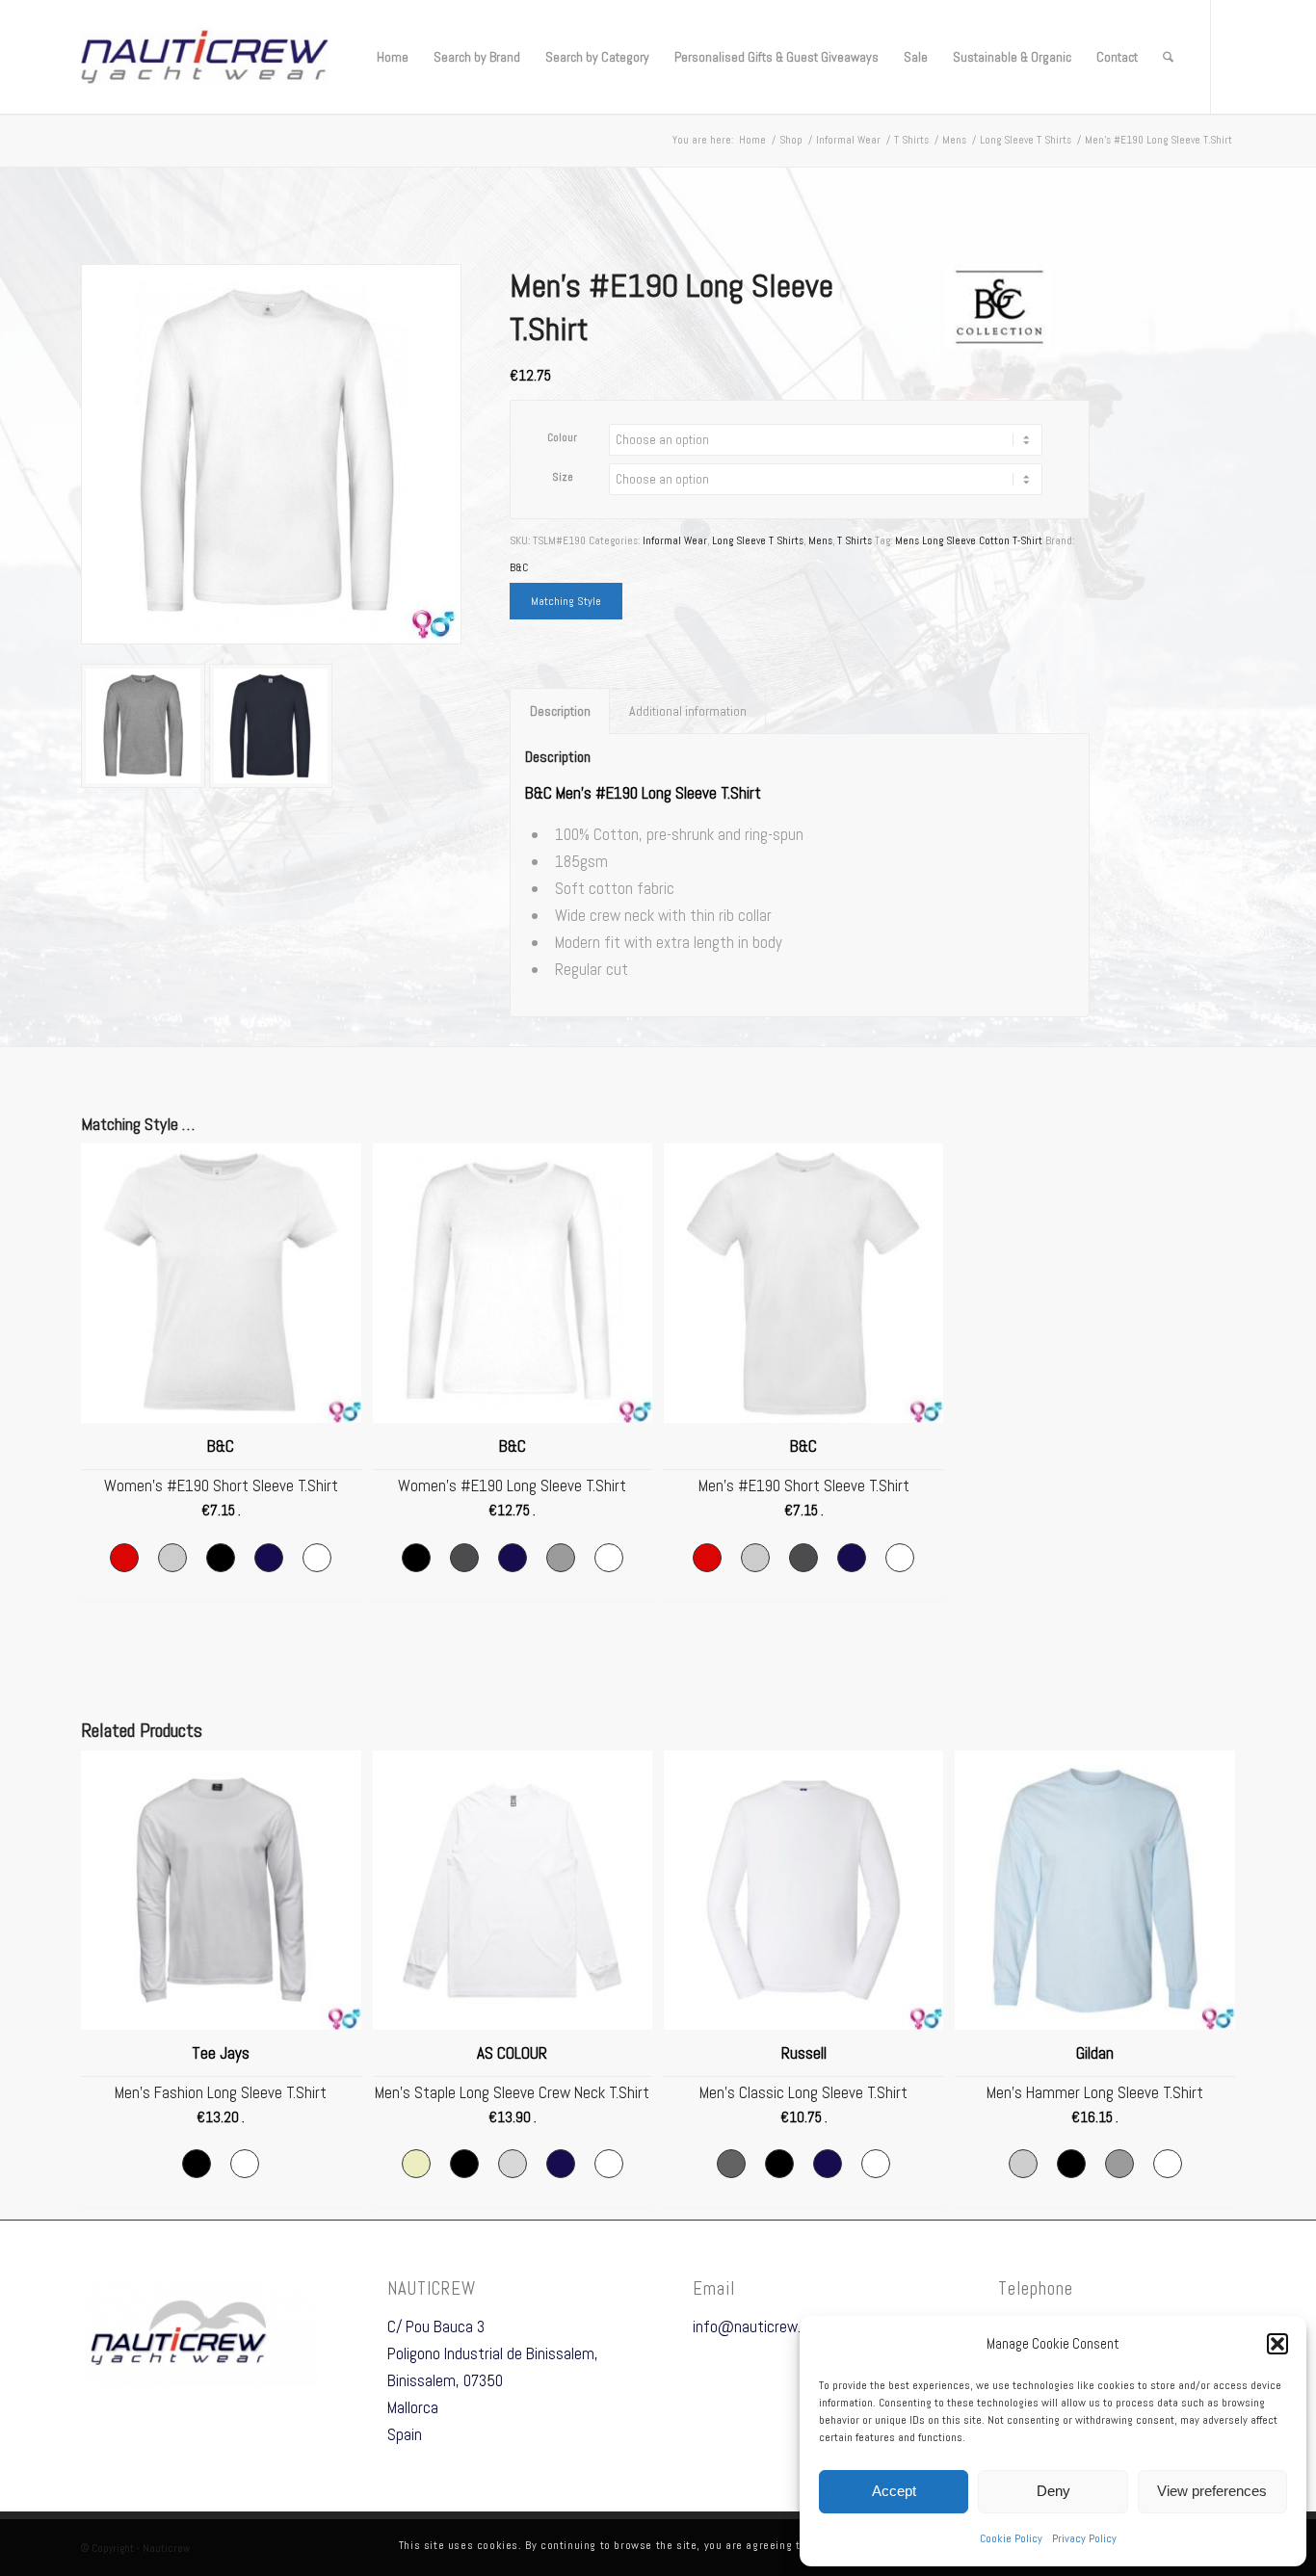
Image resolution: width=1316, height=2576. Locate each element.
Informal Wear (675, 540)
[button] (1277, 2344)
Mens (820, 540)
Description (560, 711)
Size (563, 477)
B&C (519, 567)
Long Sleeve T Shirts (758, 540)
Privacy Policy (1084, 2538)
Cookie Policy (1011, 2538)
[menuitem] (393, 57)
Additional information (688, 711)
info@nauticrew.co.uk (763, 2326)
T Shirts (855, 540)
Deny (1053, 2491)
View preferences (1212, 2491)
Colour (562, 437)
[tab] (560, 711)
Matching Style (566, 601)
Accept (894, 2491)
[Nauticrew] (205, 57)
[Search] (1168, 57)
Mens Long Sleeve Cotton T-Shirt (969, 540)
